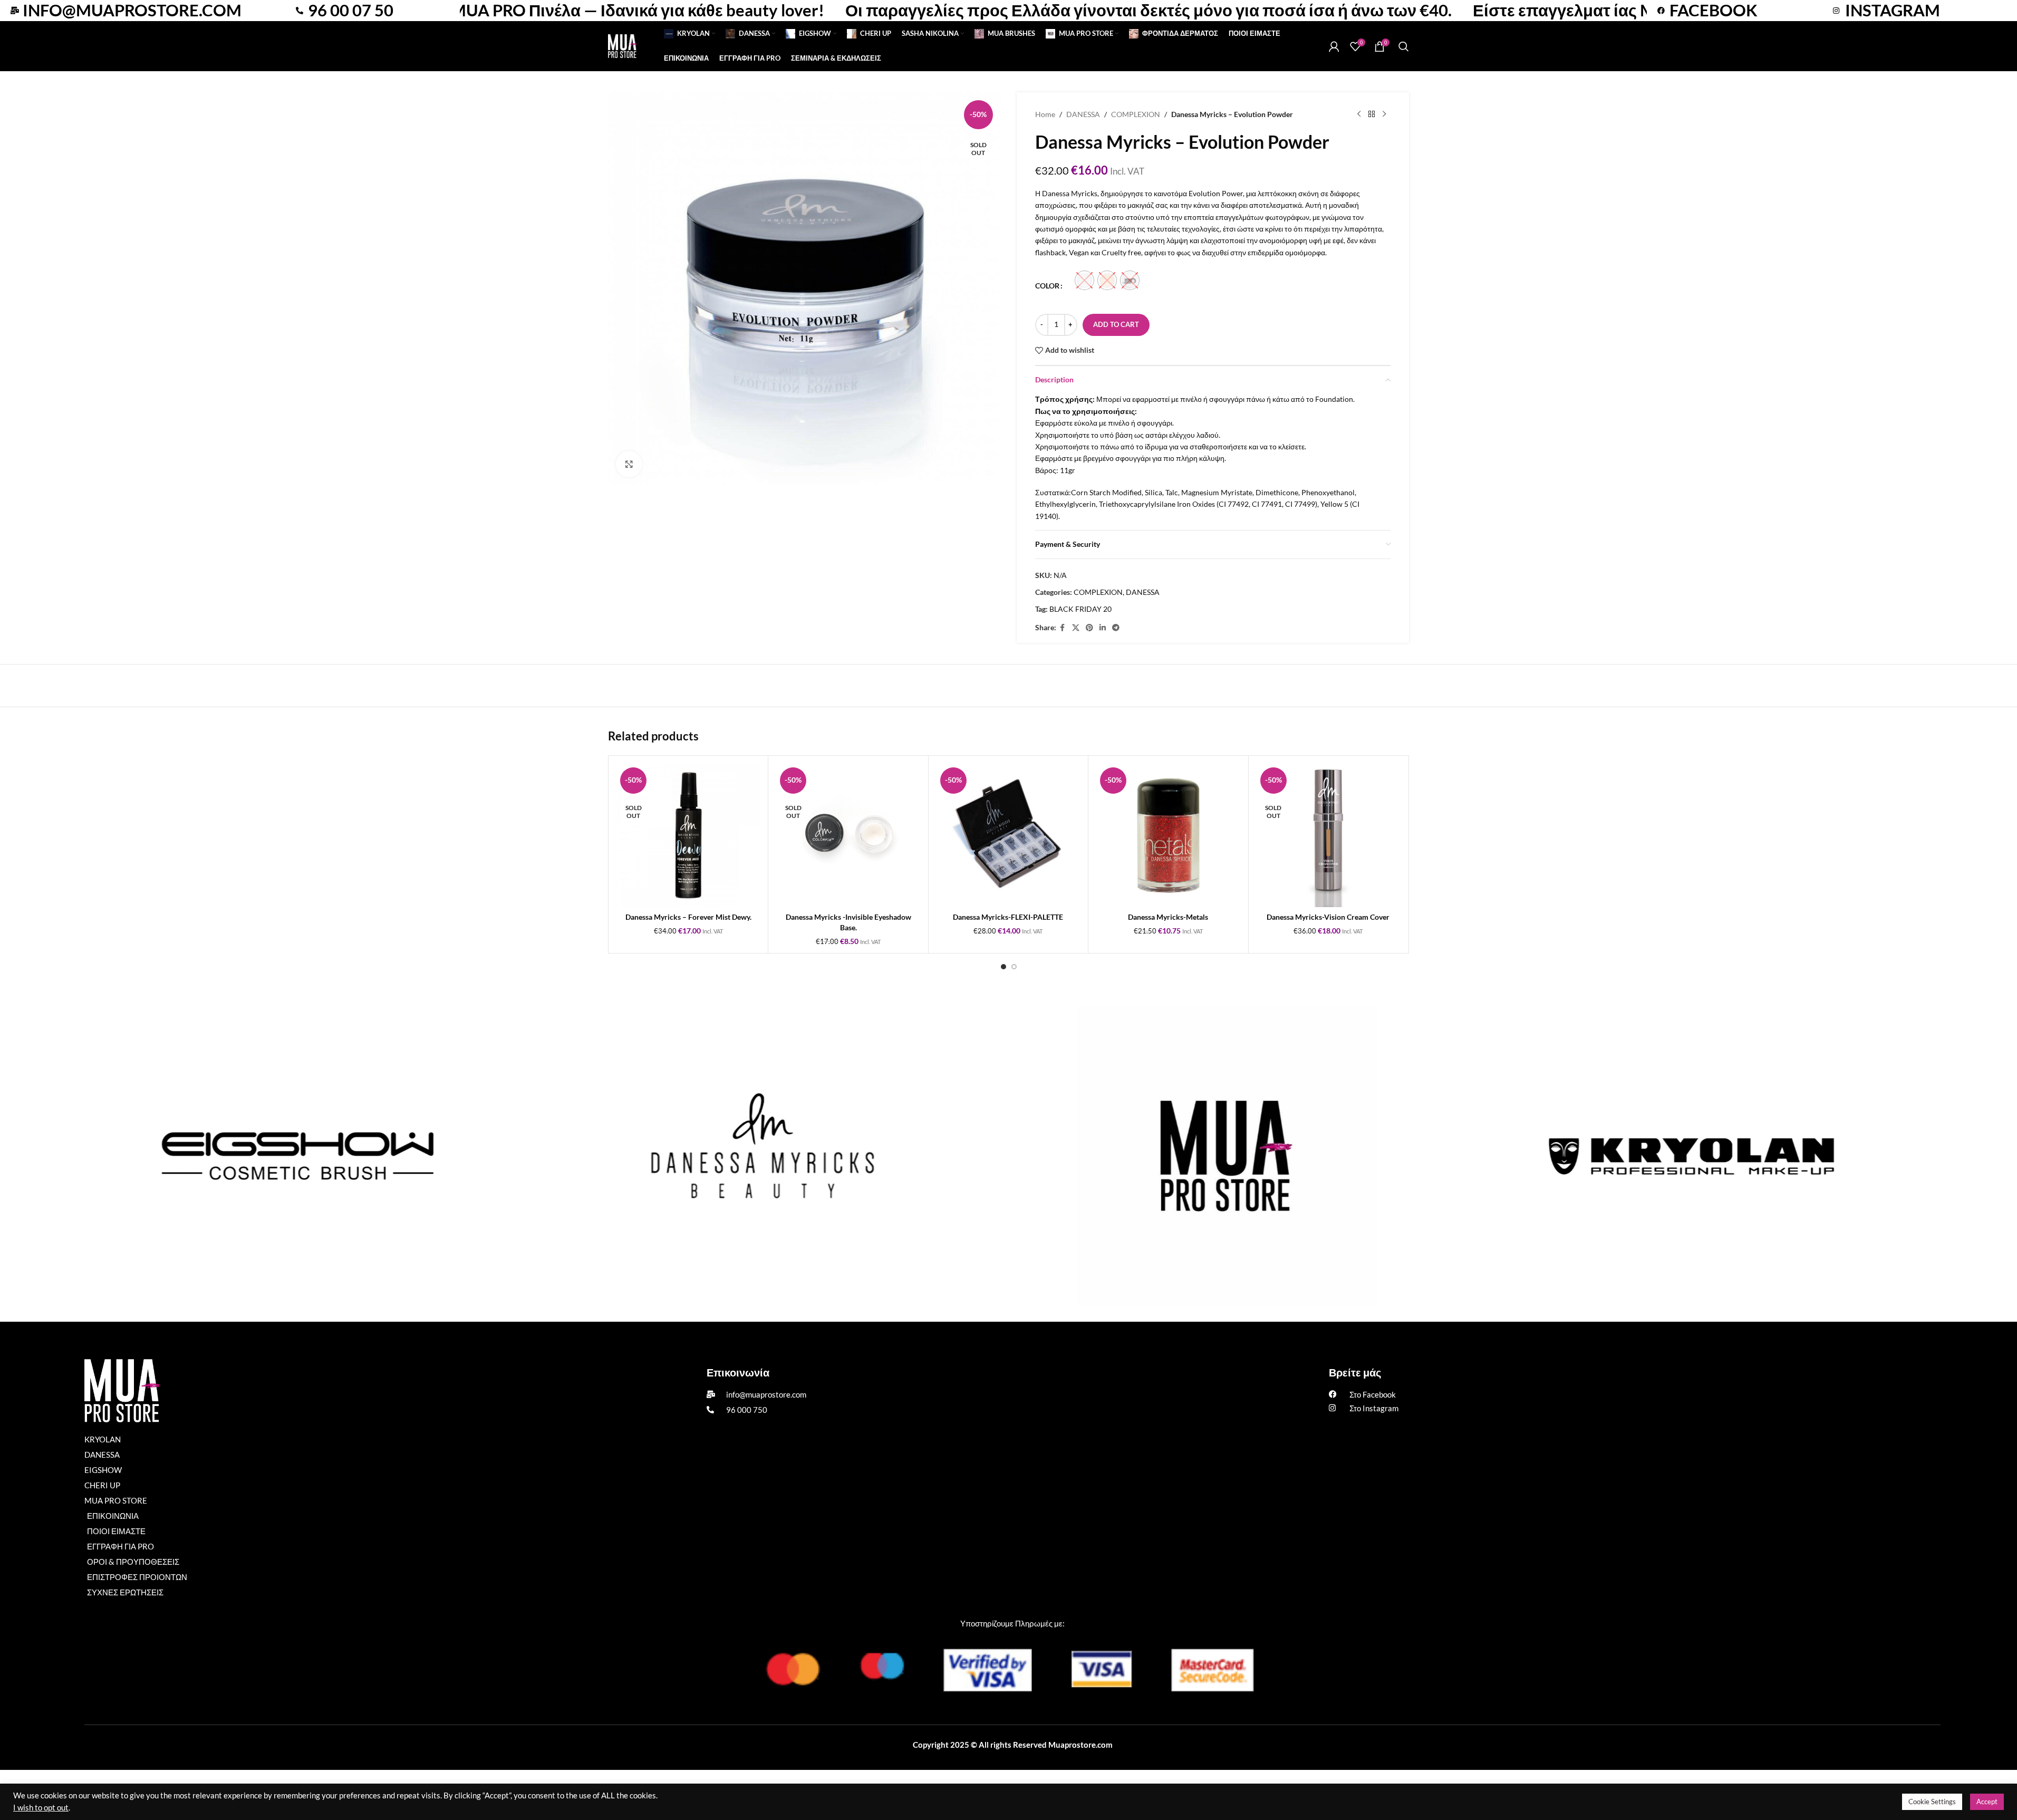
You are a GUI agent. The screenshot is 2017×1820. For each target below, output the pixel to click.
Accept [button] (1987, 1802)
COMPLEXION (1136, 114)
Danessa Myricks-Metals (1168, 917)
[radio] (1084, 280)
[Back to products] (1372, 114)
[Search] (1404, 46)
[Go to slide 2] (1014, 967)
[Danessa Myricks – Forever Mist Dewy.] (688, 835)
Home (1045, 114)
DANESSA (1083, 114)
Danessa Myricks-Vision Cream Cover (1328, 917)
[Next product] (1384, 114)
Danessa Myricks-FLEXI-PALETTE (1008, 917)
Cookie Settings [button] (1932, 1802)
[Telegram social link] (1116, 628)
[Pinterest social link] (1089, 628)
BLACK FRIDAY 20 (1080, 609)
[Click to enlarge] (629, 464)
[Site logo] (623, 45)
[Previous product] (1359, 114)
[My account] (1334, 46)
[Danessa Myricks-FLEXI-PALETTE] (1008, 835)
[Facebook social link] (1063, 628)
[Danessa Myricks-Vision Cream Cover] (1328, 835)
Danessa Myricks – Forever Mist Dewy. (688, 917)
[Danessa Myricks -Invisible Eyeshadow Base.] (848, 835)
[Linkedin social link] (1103, 628)
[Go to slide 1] (1003, 967)
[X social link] (1076, 628)
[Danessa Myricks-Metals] (1168, 835)
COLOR (1047, 286)
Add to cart (1116, 324)
